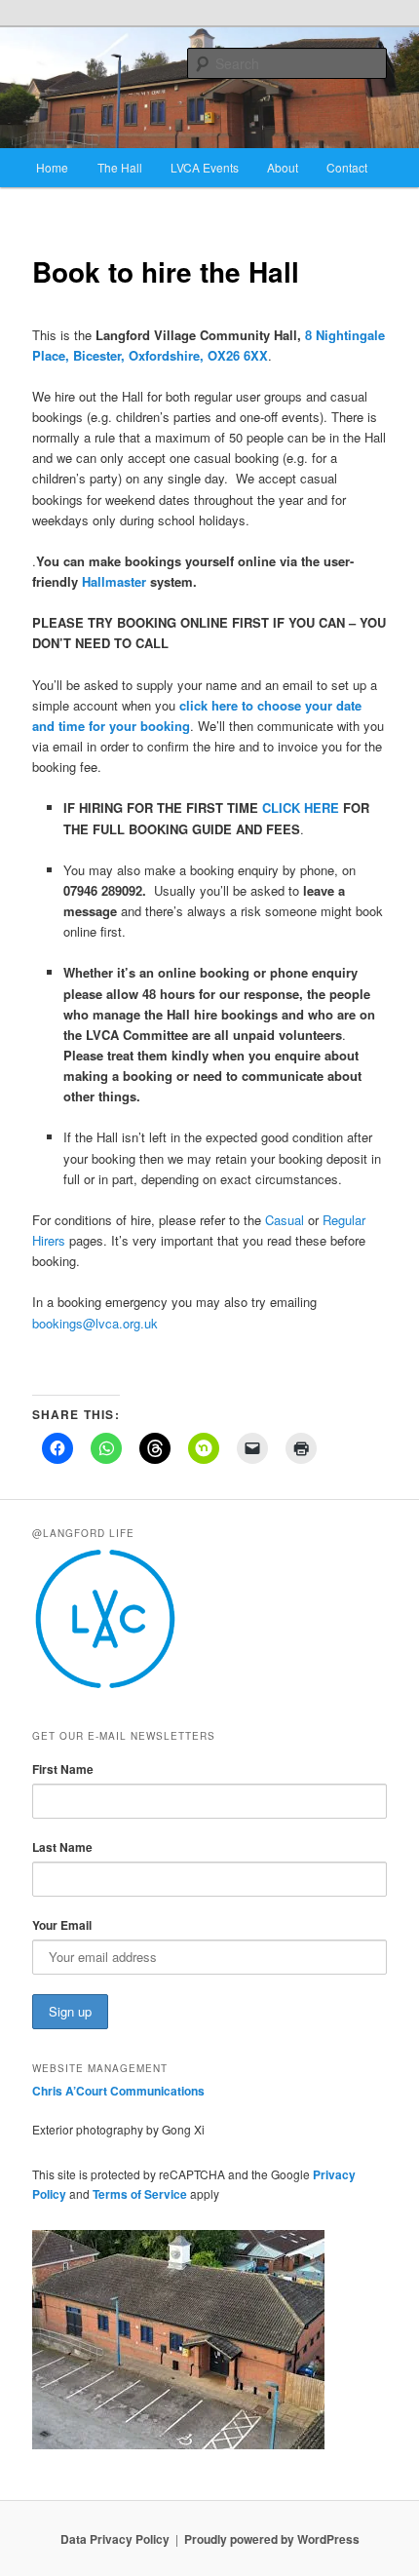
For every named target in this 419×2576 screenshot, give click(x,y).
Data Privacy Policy (115, 2539)
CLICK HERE (301, 807)
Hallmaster (114, 581)
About (283, 167)
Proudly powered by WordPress (272, 2539)
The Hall (120, 167)
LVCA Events (205, 167)
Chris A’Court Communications (118, 2091)
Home (52, 167)
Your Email (62, 1925)
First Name (63, 1769)
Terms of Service (140, 2194)
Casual (285, 1220)
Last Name (62, 1847)
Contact (347, 167)
